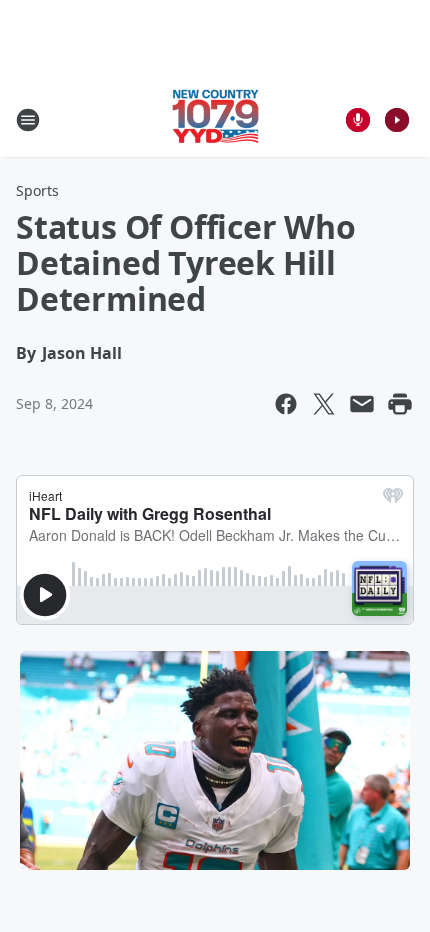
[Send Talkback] (358, 120)
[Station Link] (215, 119)
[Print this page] (400, 404)
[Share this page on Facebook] (286, 404)
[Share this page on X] (324, 404)
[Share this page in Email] (362, 404)
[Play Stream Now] (397, 120)
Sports (37, 190)
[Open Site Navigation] (28, 120)
